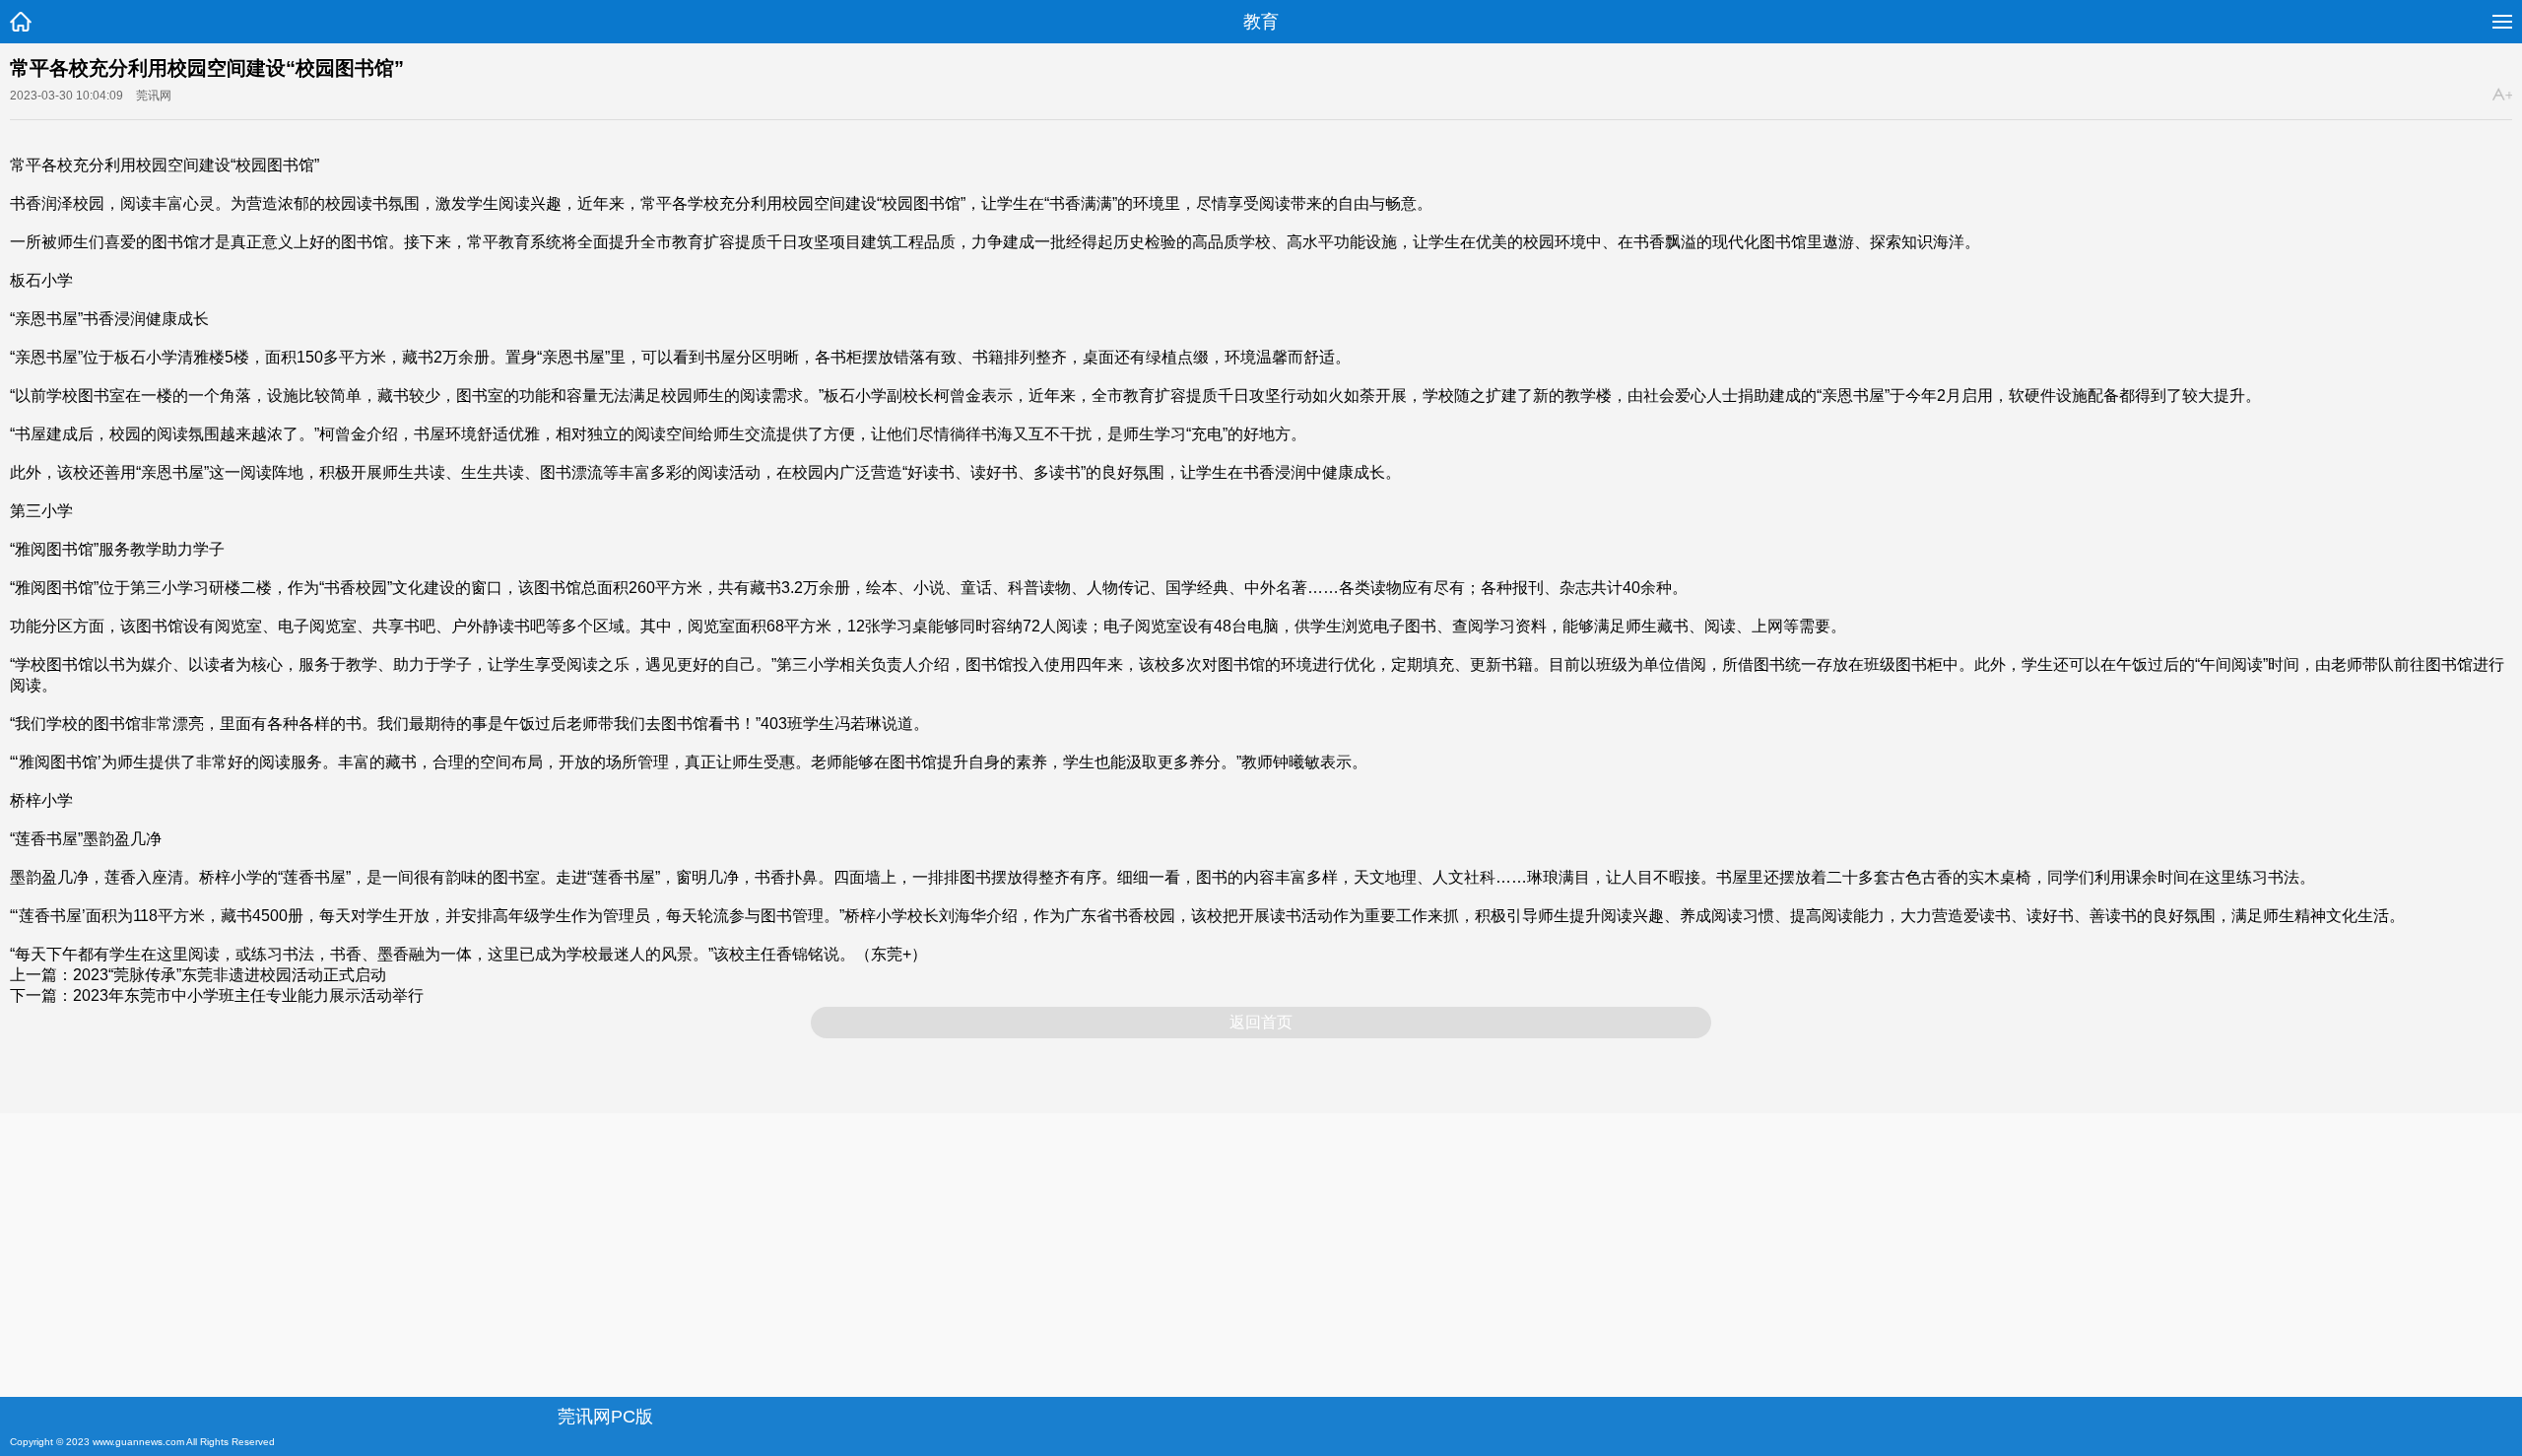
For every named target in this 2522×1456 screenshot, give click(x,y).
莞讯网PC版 (605, 1417)
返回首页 (1261, 1022)
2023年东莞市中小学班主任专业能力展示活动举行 (248, 995)
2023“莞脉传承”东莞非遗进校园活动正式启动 (230, 975)
